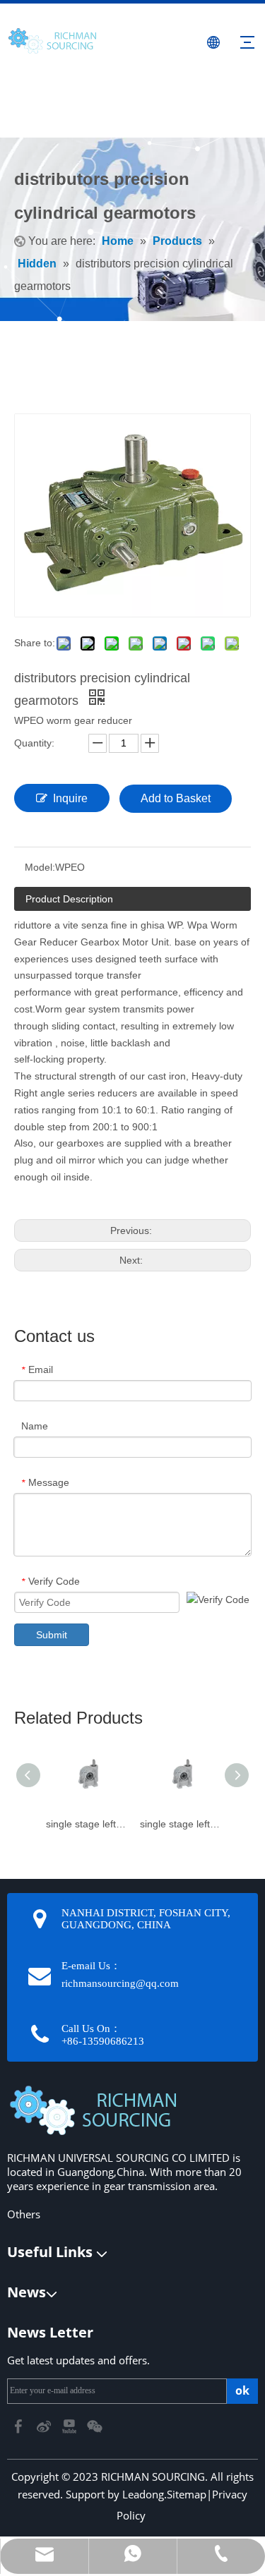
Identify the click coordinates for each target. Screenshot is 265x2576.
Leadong (143, 2494)
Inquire (70, 798)
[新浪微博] (45, 2425)
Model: (40, 867)
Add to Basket (176, 798)
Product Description (69, 899)
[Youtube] (71, 2425)
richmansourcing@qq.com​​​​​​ (120, 1983)
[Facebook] (20, 2425)
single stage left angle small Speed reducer (86, 1824)
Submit (52, 1635)
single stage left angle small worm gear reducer (180, 1824)
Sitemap (187, 2494)
